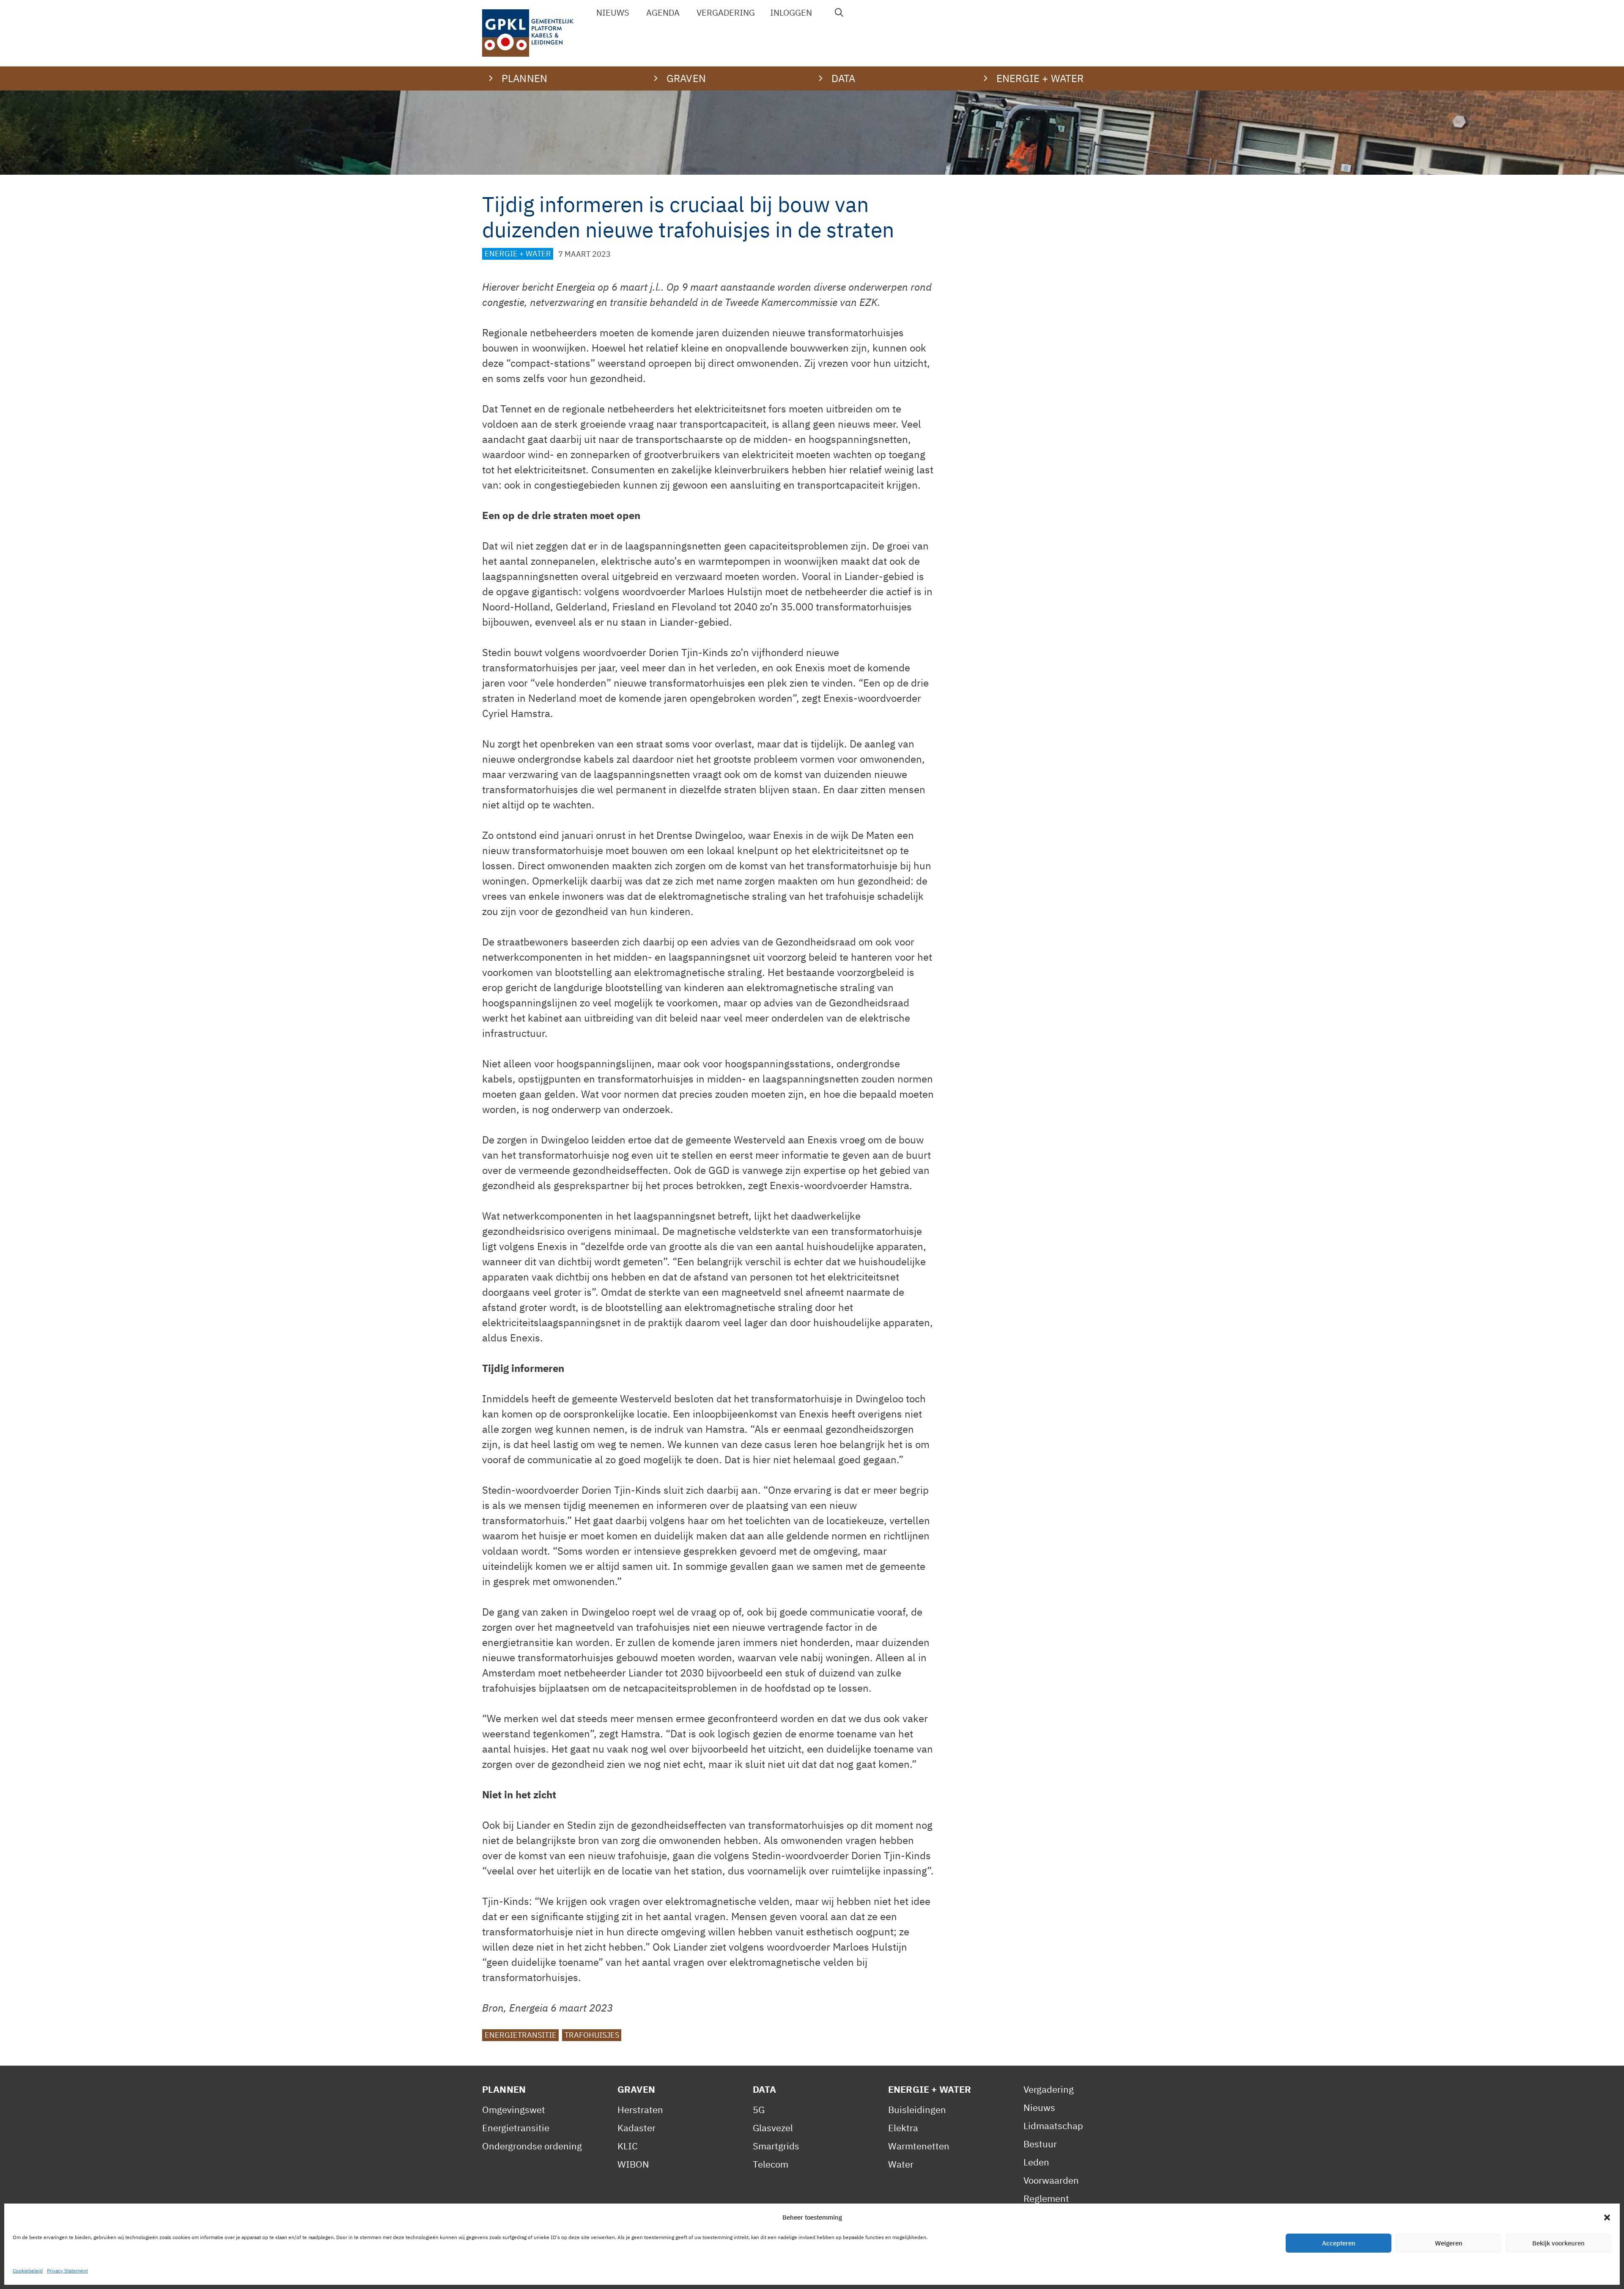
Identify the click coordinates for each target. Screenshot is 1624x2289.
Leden (1036, 2162)
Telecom (771, 2164)
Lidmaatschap (1053, 2125)
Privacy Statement (67, 2271)
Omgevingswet (514, 2109)
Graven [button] (686, 78)
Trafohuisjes (592, 2035)
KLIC (628, 2146)
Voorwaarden (1051, 2180)
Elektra (903, 2128)
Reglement (1046, 2198)
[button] (1607, 2218)
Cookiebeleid (28, 2271)
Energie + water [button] (1040, 78)
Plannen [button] (524, 78)
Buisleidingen (917, 2109)
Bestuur (1040, 2144)
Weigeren (1449, 2243)
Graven (636, 2089)
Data (765, 2089)
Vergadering (726, 12)
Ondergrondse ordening (532, 2146)
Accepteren (1339, 2243)
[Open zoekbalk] (839, 13)
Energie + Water (518, 254)
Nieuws (613, 12)
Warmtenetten (919, 2146)
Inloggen (791, 12)
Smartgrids (776, 2146)
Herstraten (640, 2109)
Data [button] (844, 78)
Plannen (504, 2089)
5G (759, 2109)
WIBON (633, 2164)
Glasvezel (773, 2128)
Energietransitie (521, 2035)
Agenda (663, 12)
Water (901, 2164)
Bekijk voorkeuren (1558, 2243)
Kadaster (636, 2128)
